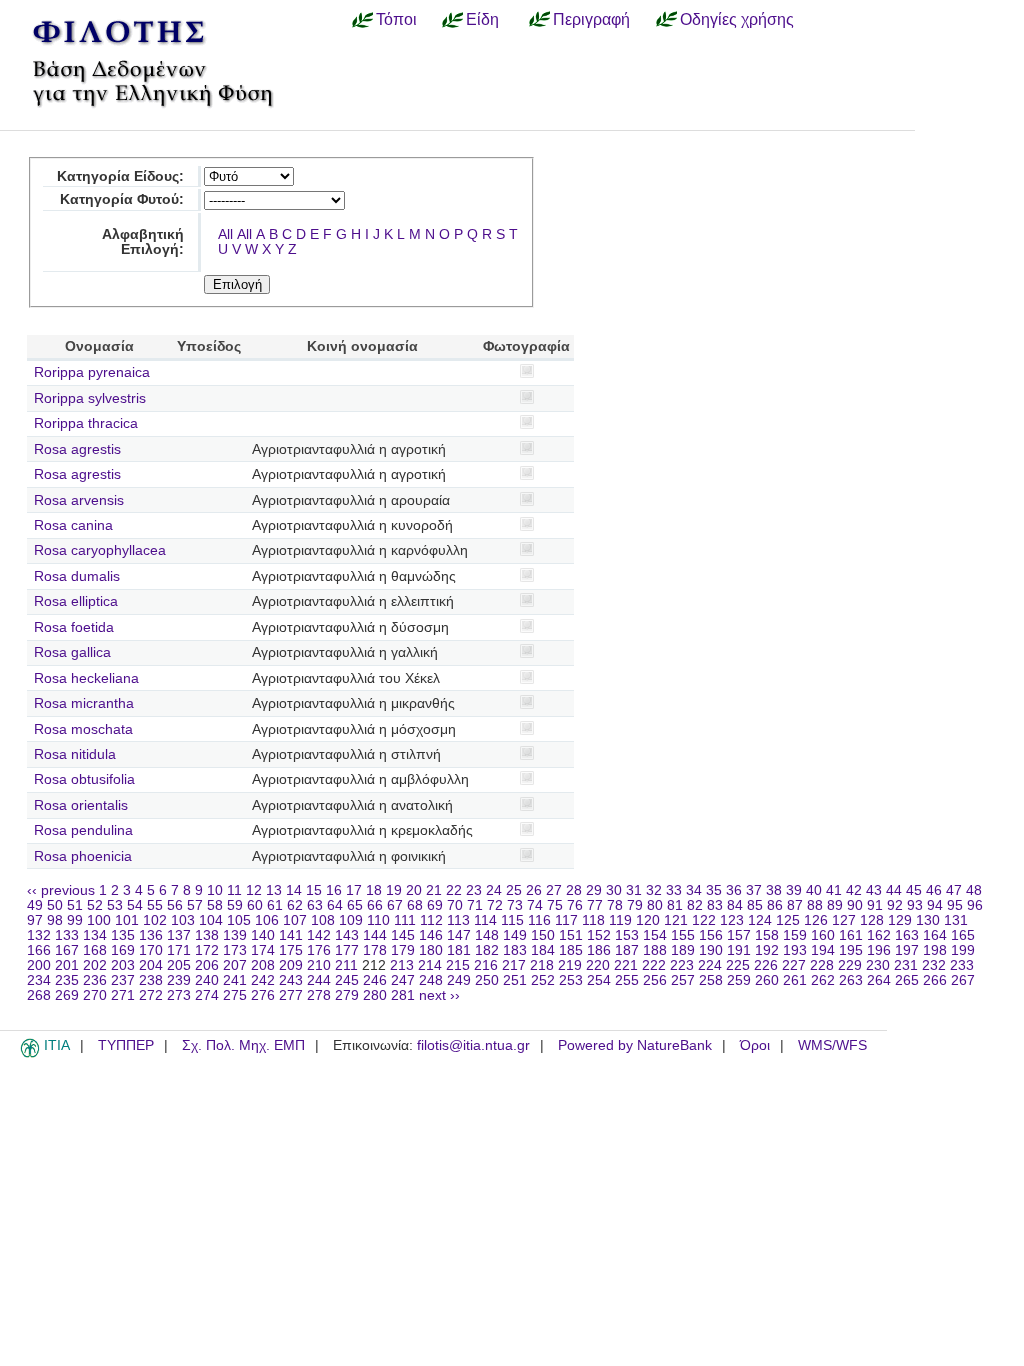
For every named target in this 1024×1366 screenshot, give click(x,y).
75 (555, 905)
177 (347, 950)
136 (151, 935)
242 (263, 980)
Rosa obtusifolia (84, 779)
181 (459, 950)
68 (415, 905)
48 (974, 890)
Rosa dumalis (77, 576)
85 (755, 905)
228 (822, 965)
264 (879, 980)
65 (355, 905)
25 (514, 890)
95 (955, 905)
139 (235, 935)
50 (55, 905)
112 (431, 920)
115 (512, 920)
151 (571, 935)
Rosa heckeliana (86, 678)
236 (95, 980)
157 (739, 935)
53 (115, 905)
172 (207, 950)
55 (155, 905)
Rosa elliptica (76, 601)
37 (754, 890)
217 (514, 965)
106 (267, 920)
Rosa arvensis (79, 500)
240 (207, 980)
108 (323, 920)
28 (574, 890)
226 (766, 965)
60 (255, 905)
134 (95, 935)
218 (542, 965)
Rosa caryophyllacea (100, 550)
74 (535, 905)
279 (347, 995)
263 (851, 980)
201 (67, 965)
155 (683, 935)
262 (823, 980)
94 (935, 905)
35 (714, 890)
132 (39, 935)
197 (907, 950)
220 (598, 965)
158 (767, 935)
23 (474, 890)
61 (275, 905)
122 (704, 920)
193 (795, 950)
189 (683, 950)
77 (595, 905)
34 (694, 890)
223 (682, 965)
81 (675, 905)
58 (215, 905)
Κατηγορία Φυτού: (122, 199)
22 (454, 890)
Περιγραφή (591, 19)
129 (900, 920)
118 (593, 920)
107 (295, 920)
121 (676, 920)
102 (155, 920)
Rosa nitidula (75, 754)
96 (975, 905)
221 (626, 965)
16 (334, 890)
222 (654, 965)
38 (774, 890)
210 (319, 965)
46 (934, 890)
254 (599, 980)
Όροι (755, 1045)
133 (67, 935)
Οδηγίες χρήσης (737, 19)
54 (135, 905)
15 (314, 890)
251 (515, 980)
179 (403, 950)
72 (495, 905)
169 (123, 950)
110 (378, 920)
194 (823, 950)
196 (879, 950)
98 (55, 920)
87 (795, 905)
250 (487, 980)
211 (346, 965)
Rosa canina (73, 525)
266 (935, 980)
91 (875, 905)
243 (291, 980)
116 (539, 920)
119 (620, 920)
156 (711, 935)
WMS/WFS (832, 1045)
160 (823, 935)
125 (788, 920)
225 (738, 965)
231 (906, 965)
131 (956, 920)
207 (235, 965)
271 (123, 995)
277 (291, 995)
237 (123, 980)
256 (655, 980)
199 (963, 950)
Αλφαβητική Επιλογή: (143, 242)
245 (347, 980)
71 (475, 905)
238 (151, 980)
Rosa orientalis (81, 805)
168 (95, 950)
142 (319, 935)
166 (39, 950)
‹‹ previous (61, 890)
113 (458, 920)
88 (815, 905)
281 (403, 995)
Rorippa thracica (86, 423)
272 (151, 995)
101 (127, 920)
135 (123, 935)
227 (794, 965)
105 (239, 920)
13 (274, 890)
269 (67, 995)
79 (635, 905)
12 (254, 890)
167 (67, 950)
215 (458, 965)
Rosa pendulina (83, 830)
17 (354, 890)
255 (627, 980)
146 (431, 935)
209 (291, 965)
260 (767, 980)
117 (566, 920)
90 (855, 905)
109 (351, 920)
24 (494, 890)
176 (319, 950)
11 (234, 890)
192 (767, 950)
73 (515, 905)
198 (935, 950)
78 (615, 905)
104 (211, 920)
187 (627, 950)
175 (291, 950)
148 (487, 935)
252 (543, 980)
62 (295, 905)
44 (894, 890)
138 (207, 935)
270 (95, 995)
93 (915, 905)
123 (732, 920)
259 (739, 980)
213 (402, 965)
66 (375, 905)
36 (734, 890)
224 (710, 965)
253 (571, 980)
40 (814, 890)
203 (123, 965)
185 (571, 950)
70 (455, 905)
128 (872, 920)
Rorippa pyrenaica (92, 372)
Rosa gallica (72, 652)
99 (75, 920)
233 (962, 965)
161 (851, 935)
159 (795, 935)
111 (405, 920)
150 (543, 935)
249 (459, 980)
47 (954, 890)
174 (263, 950)
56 (175, 905)
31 (634, 890)
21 (434, 890)
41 (834, 890)
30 (614, 890)
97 (35, 920)
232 (934, 965)
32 (654, 890)
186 (599, 950)
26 (534, 890)
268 (39, 995)
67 (395, 905)
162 (879, 935)
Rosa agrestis (77, 449)
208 (263, 965)
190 (711, 950)
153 (627, 935)
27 (554, 890)
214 (430, 965)
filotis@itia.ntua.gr (473, 1045)
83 (715, 905)
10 (215, 890)
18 (374, 890)
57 (195, 905)
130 (928, 920)
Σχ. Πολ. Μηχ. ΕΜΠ (243, 1045)
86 (775, 905)
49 (35, 905)
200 (39, 965)
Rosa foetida (74, 627)
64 (335, 905)
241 (235, 980)
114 (485, 920)
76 (575, 905)
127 (844, 920)
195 (851, 950)
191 (739, 950)
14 (294, 890)
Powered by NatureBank (635, 1045)
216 (486, 965)
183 (515, 950)
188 (655, 950)
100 (99, 920)
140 (263, 935)
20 (414, 890)
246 (375, 980)
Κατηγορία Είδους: (120, 176)
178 (375, 950)
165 (963, 935)
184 (543, 950)
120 (648, 920)
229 (850, 965)
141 (291, 935)
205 (179, 965)
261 (795, 980)
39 (794, 890)
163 (907, 935)
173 (235, 950)
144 (375, 935)
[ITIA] (30, 1054)
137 (179, 935)
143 (347, 935)
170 (151, 950)
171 (179, 950)
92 (895, 905)
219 (570, 965)
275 (235, 995)
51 (75, 905)
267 (963, 980)
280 (375, 995)
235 (67, 980)
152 (599, 935)
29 (594, 890)
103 (183, 920)
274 (207, 995)
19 (394, 890)
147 (459, 935)
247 (403, 980)
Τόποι (396, 19)
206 (207, 965)
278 (319, 995)
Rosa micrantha (84, 703)
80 (655, 905)
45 (914, 890)
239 (179, 980)
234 (39, 980)
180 (431, 950)
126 (816, 920)
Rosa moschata (83, 729)
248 (431, 980)
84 (735, 905)
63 (315, 905)
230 (878, 965)
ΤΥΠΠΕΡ (126, 1045)
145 (403, 935)
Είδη (482, 19)
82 (695, 905)
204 (151, 965)
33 (674, 890)
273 (179, 995)
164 (935, 935)
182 (487, 950)
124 (760, 920)
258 (711, 980)
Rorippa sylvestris (90, 398)
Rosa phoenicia (83, 856)
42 (854, 890)
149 (515, 935)
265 (907, 980)
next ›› (439, 995)
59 (235, 905)
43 (874, 890)
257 (683, 980)
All (225, 234)
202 (95, 965)
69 (435, 905)
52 (95, 905)
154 (655, 935)
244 (319, 980)
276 (263, 995)
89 (835, 905)
